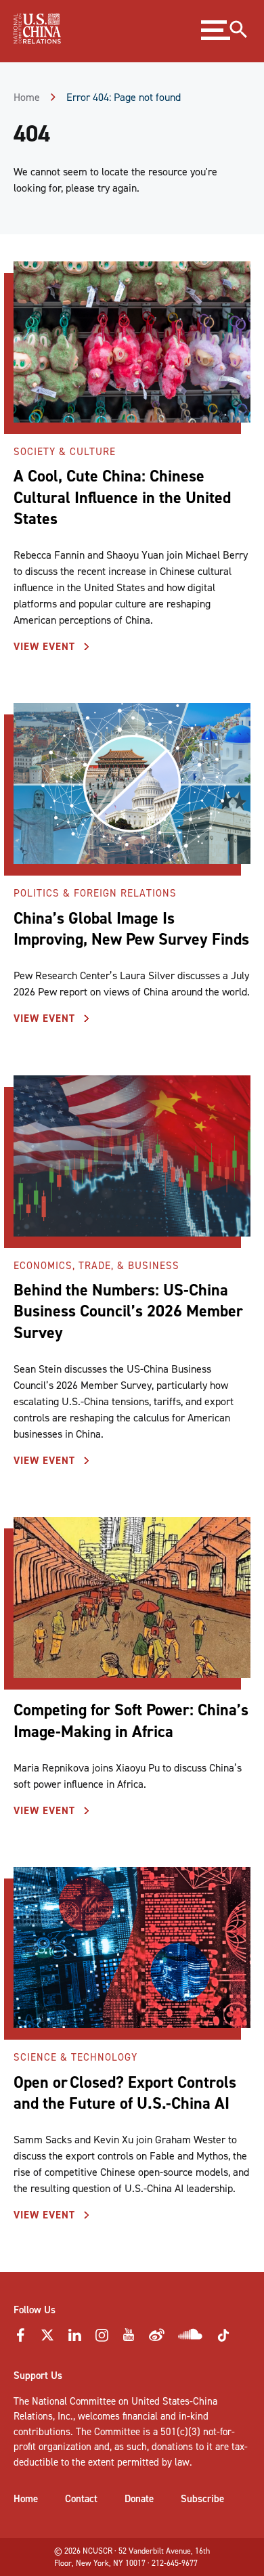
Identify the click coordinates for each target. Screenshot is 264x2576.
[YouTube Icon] (129, 2339)
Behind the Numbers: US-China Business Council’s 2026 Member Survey (128, 1311)
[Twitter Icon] (47, 2339)
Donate (139, 2499)
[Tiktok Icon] (223, 2340)
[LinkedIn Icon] (74, 2339)
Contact (81, 2499)
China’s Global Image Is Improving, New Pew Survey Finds (131, 929)
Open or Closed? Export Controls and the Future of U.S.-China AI (125, 2093)
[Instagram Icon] (102, 2339)
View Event (46, 647)
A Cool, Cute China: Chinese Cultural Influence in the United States (122, 497)
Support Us (38, 2376)
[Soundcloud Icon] (191, 2337)
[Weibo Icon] (157, 2339)
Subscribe (202, 2499)
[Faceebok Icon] (20, 2339)
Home (27, 97)
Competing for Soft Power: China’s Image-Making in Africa (131, 1720)
